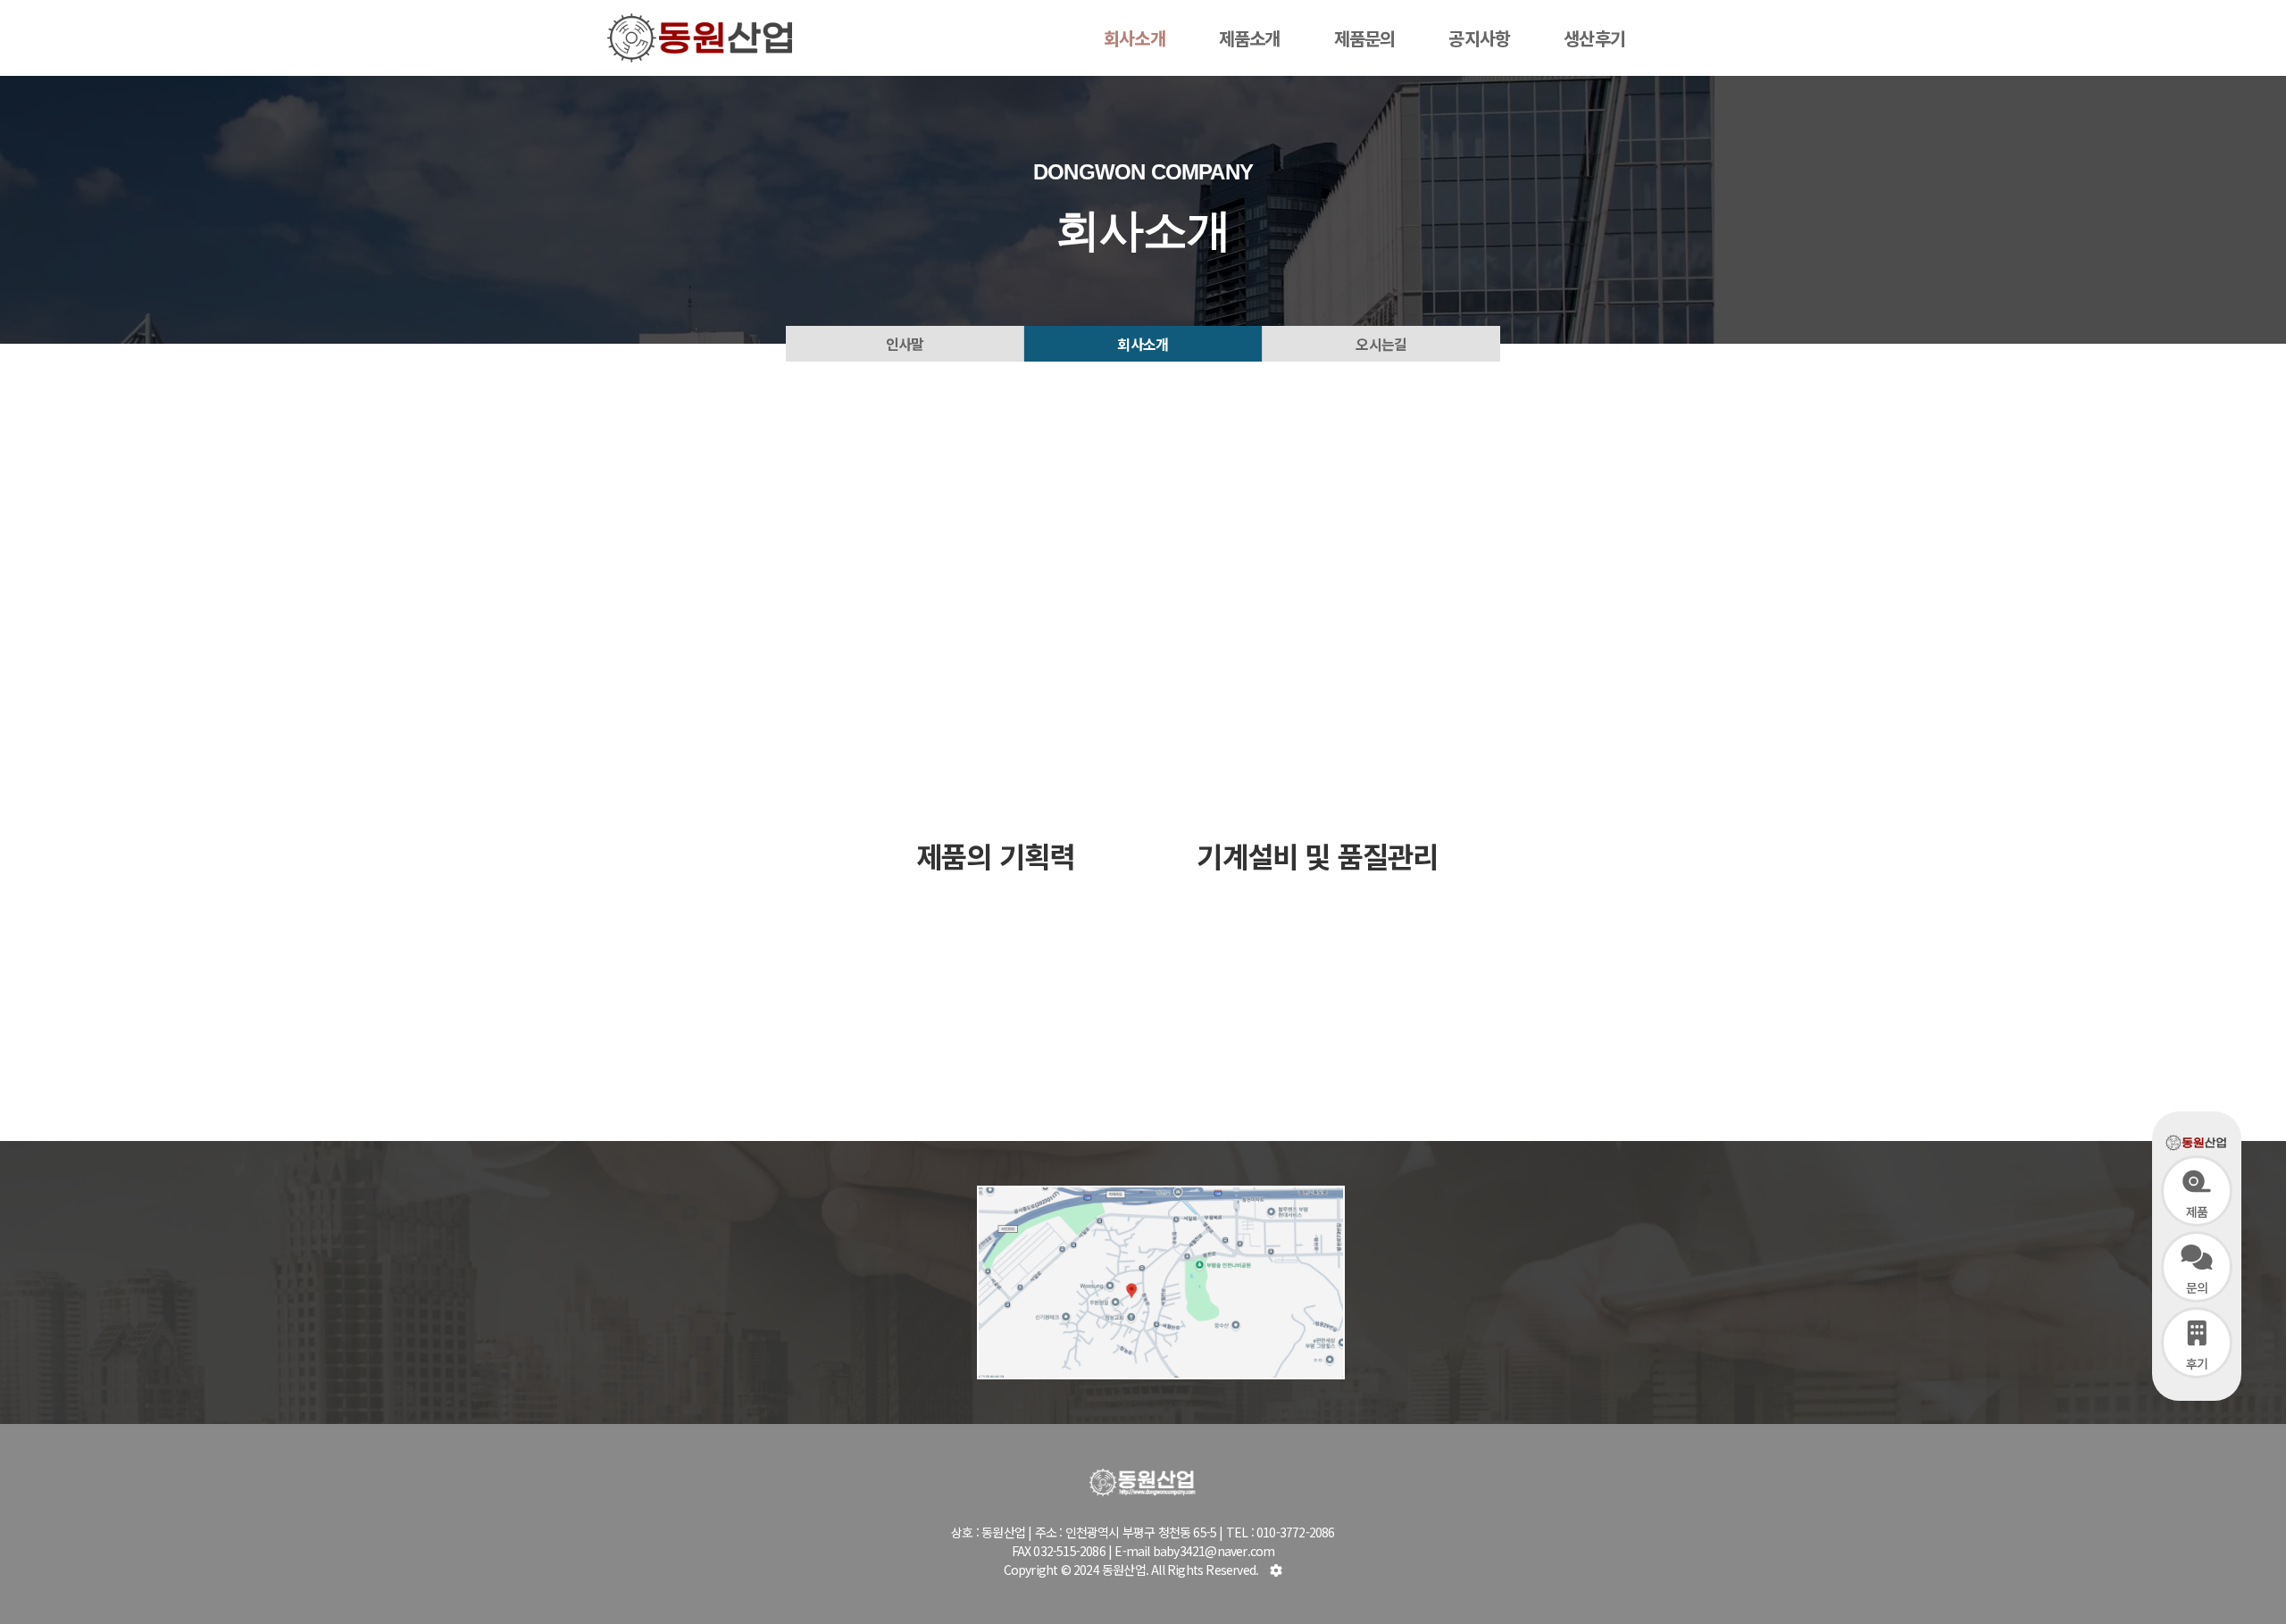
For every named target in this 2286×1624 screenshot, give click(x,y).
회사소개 (1143, 344)
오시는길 (1381, 344)
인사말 (905, 344)
